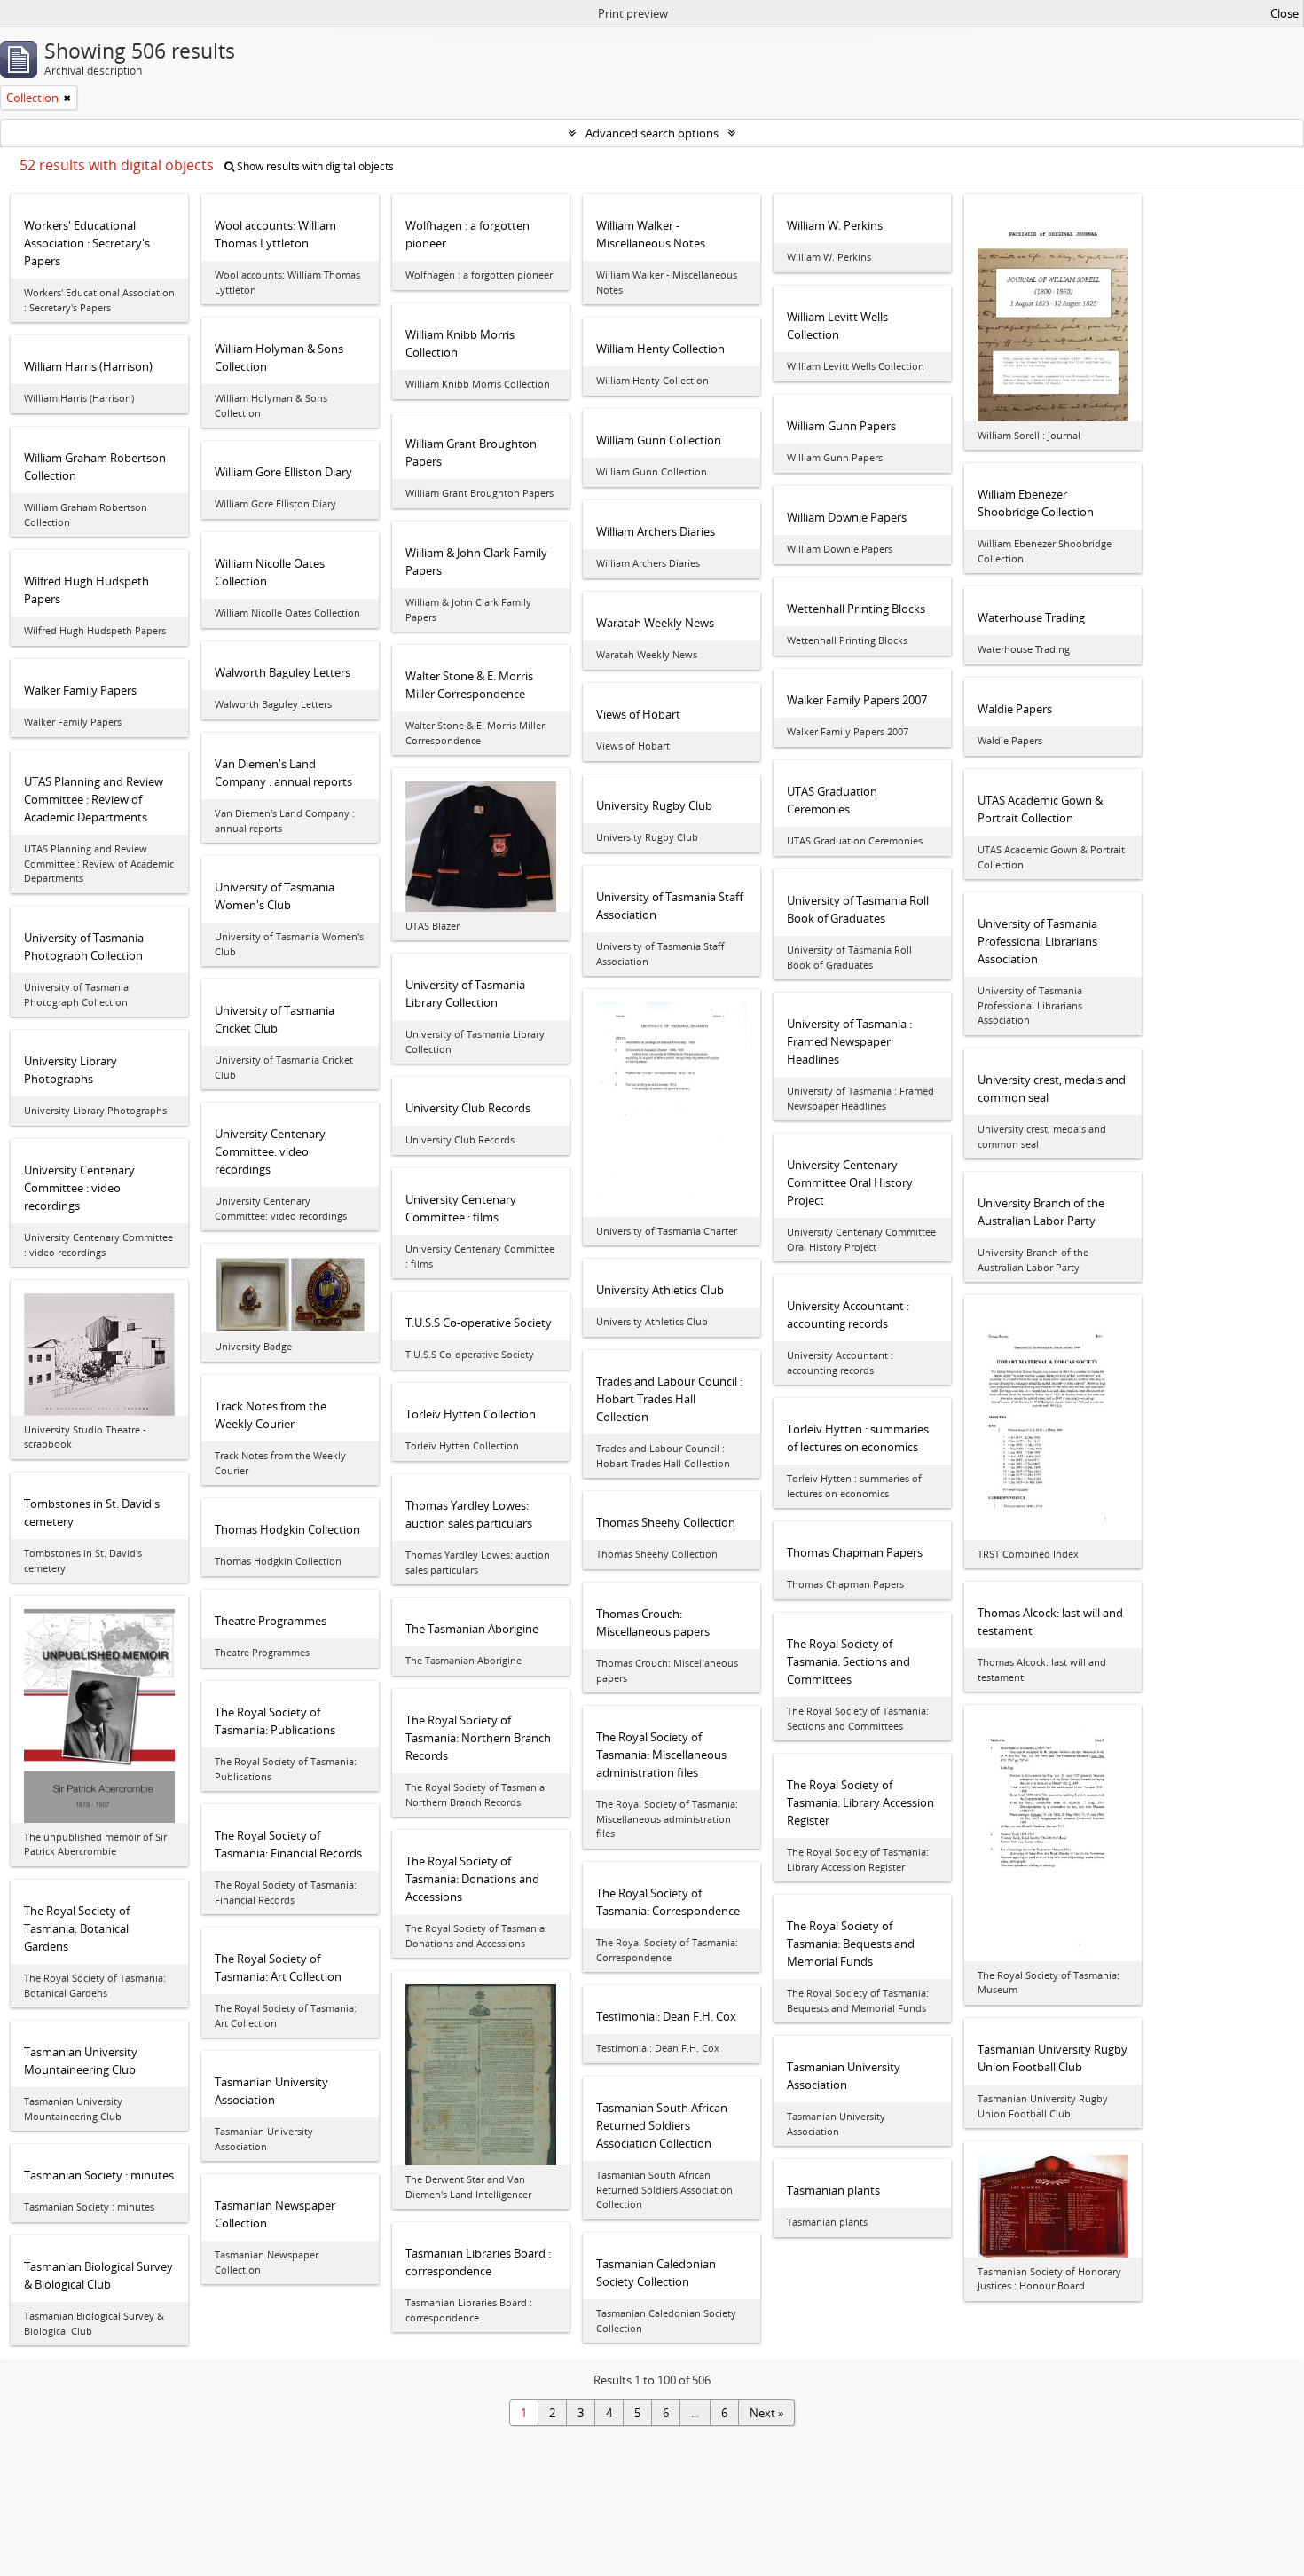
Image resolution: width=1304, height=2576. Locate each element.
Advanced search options (652, 133)
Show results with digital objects (314, 166)
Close (1284, 13)
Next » (766, 2413)
